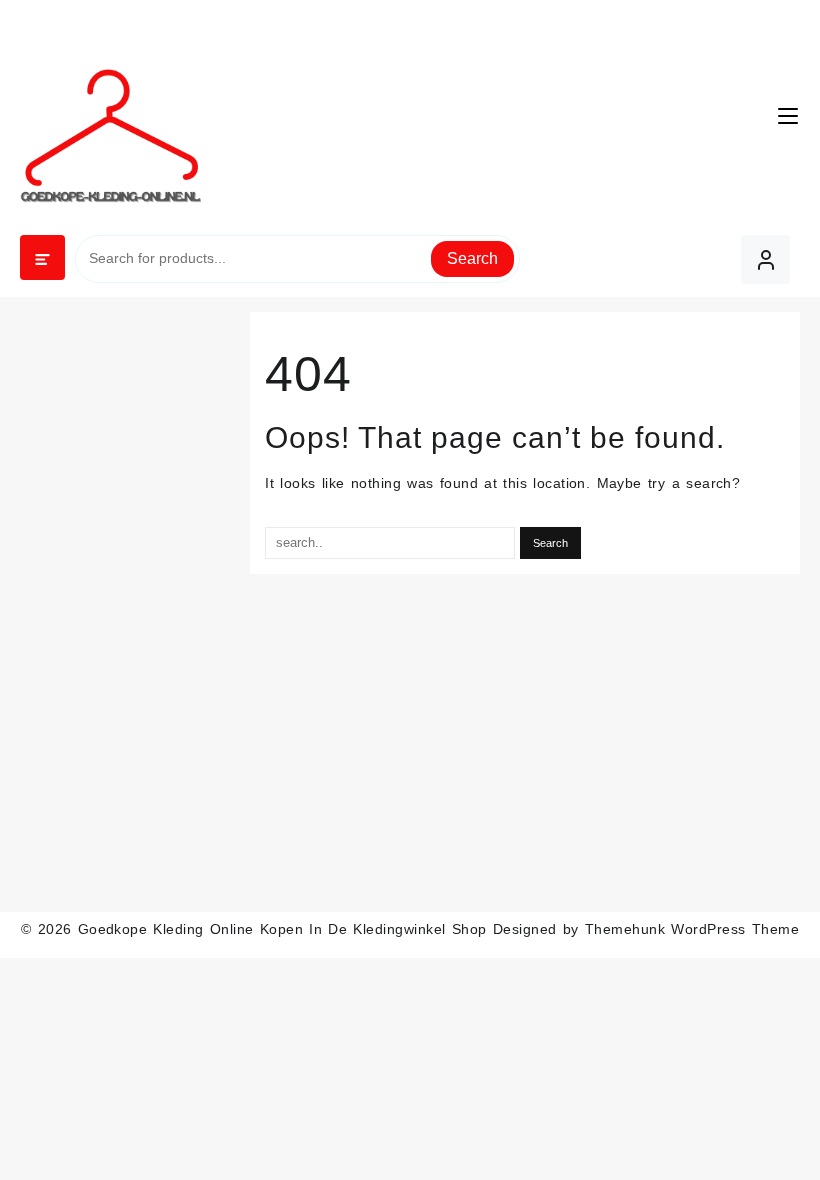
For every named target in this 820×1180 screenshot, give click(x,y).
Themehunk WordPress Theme (692, 929)
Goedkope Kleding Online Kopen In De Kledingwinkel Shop (282, 929)
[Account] (765, 259)
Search (472, 258)
